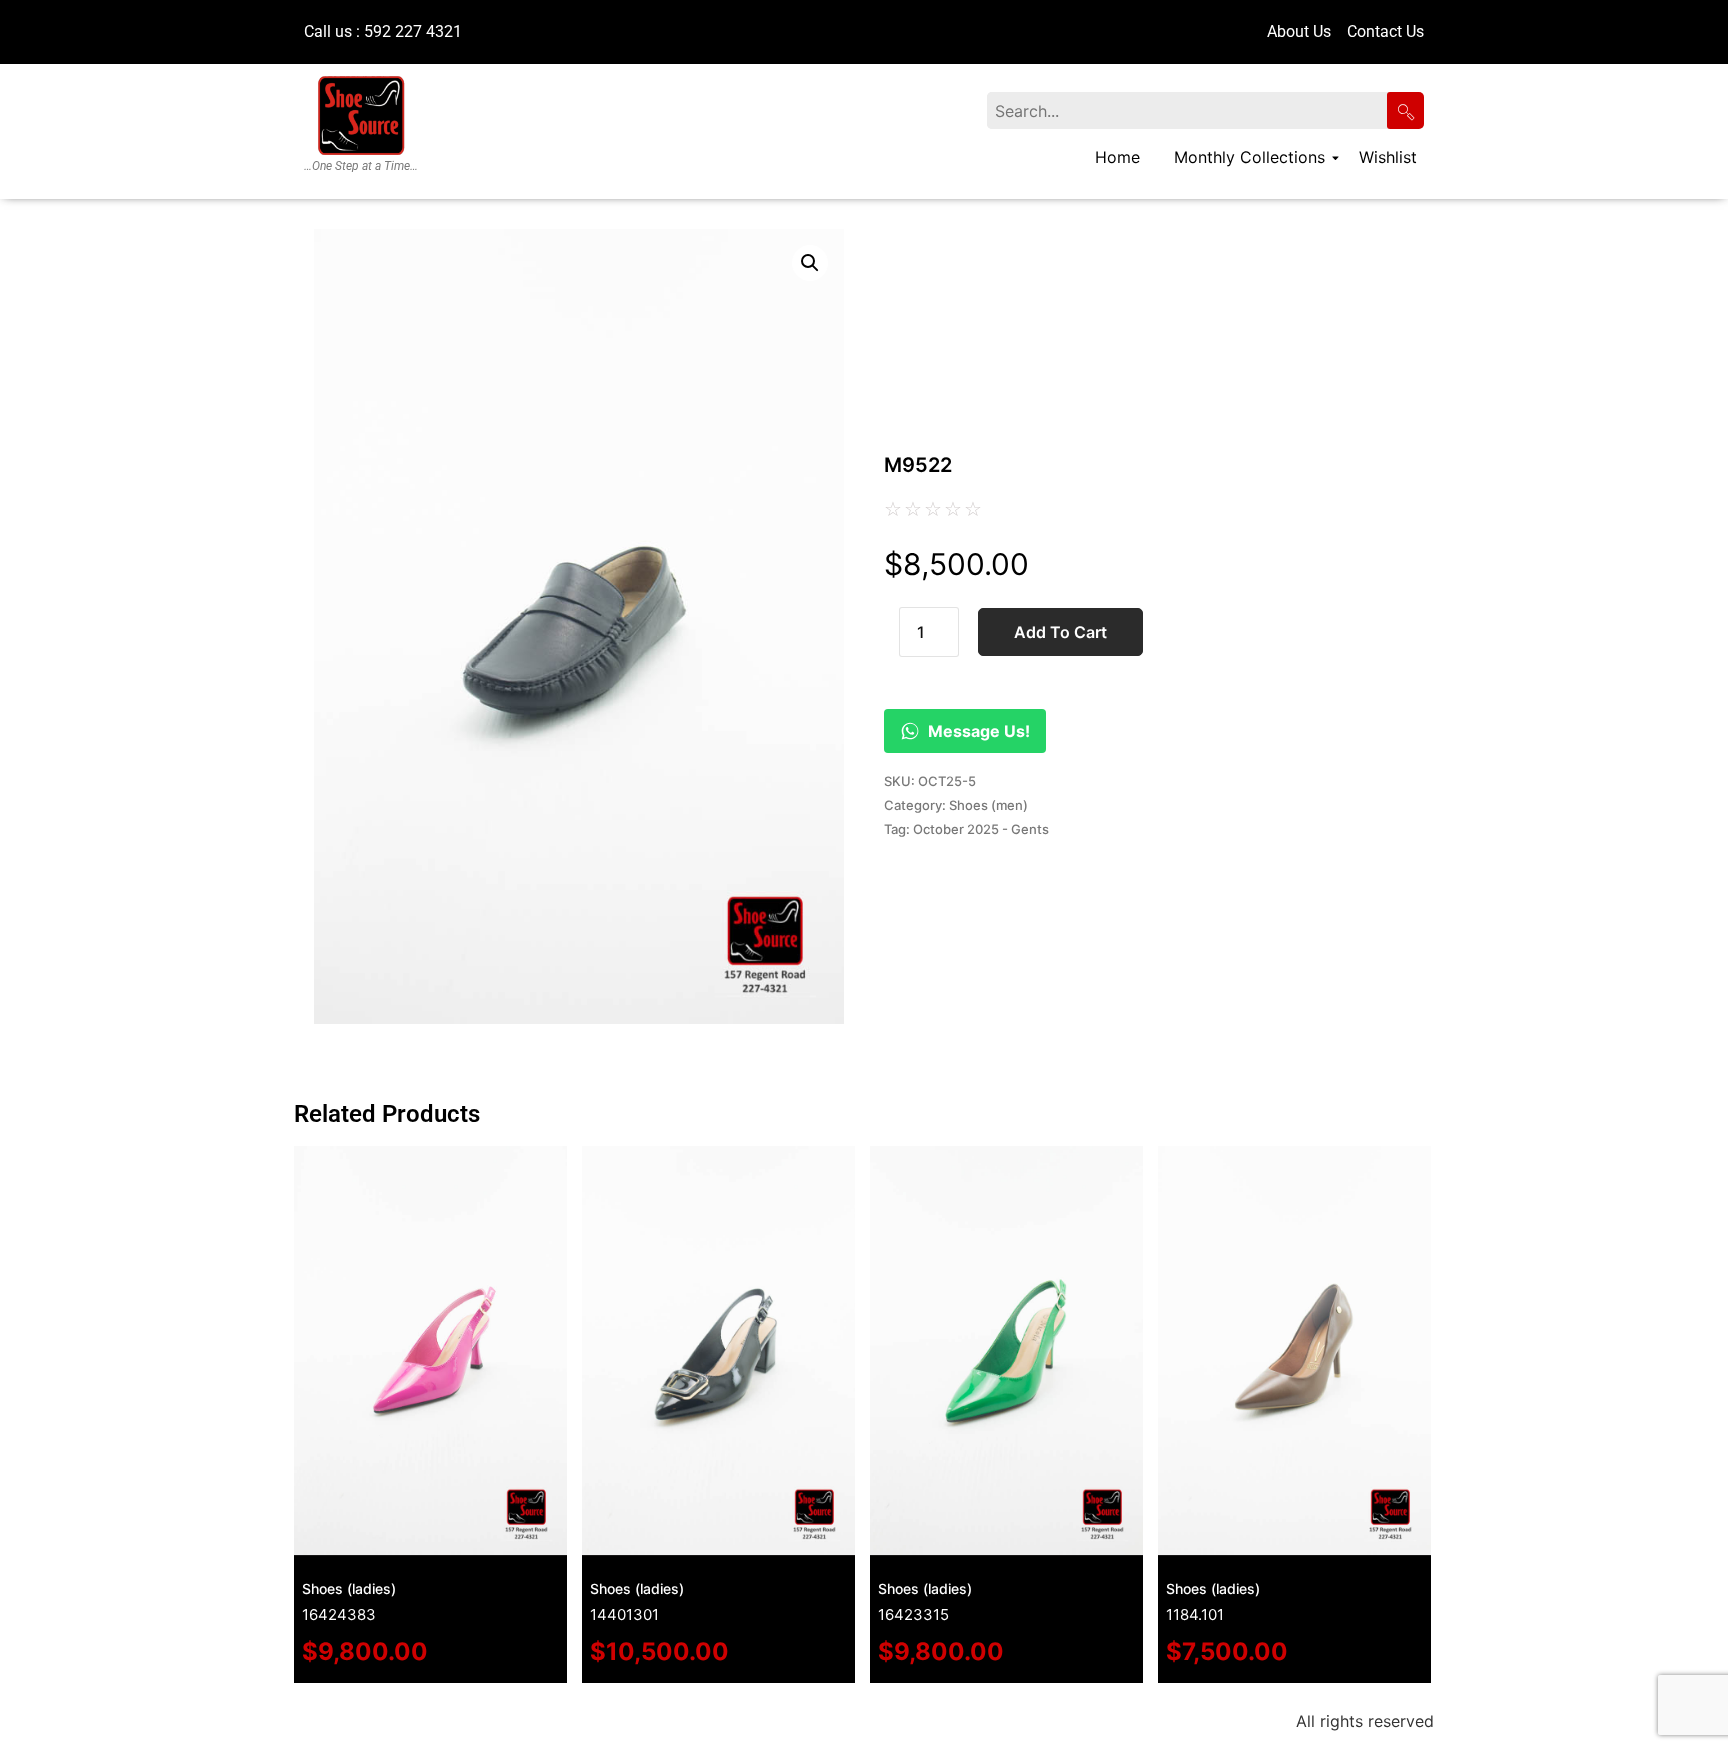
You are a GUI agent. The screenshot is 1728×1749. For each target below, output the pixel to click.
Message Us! (979, 731)
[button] (810, 263)
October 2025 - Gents (981, 829)
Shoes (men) (988, 805)
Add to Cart (1060, 632)
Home (1117, 157)
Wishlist (1388, 157)
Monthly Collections (1249, 157)
